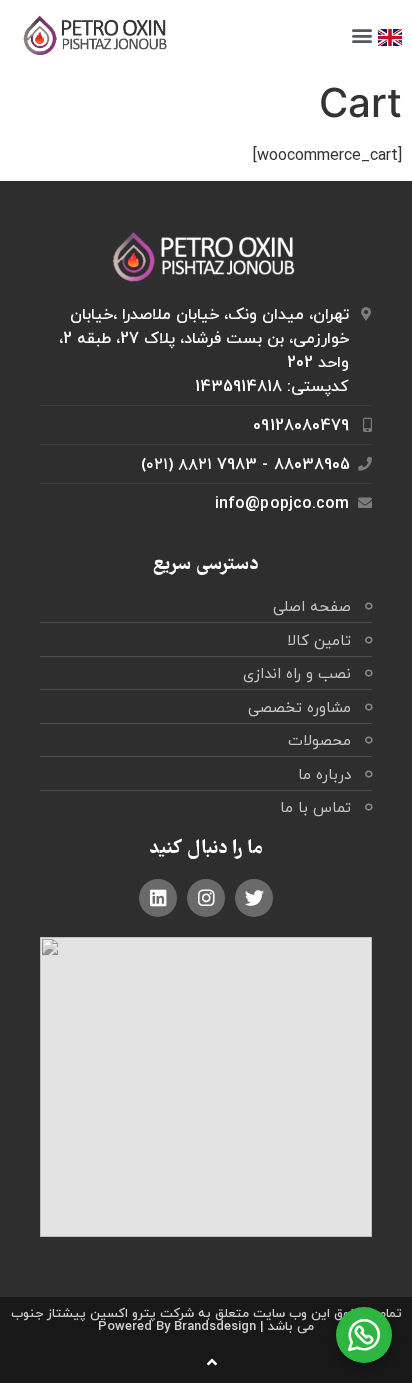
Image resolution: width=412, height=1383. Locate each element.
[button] (361, 35)
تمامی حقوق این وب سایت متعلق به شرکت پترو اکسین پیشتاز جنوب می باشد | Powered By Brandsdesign (206, 1319)
